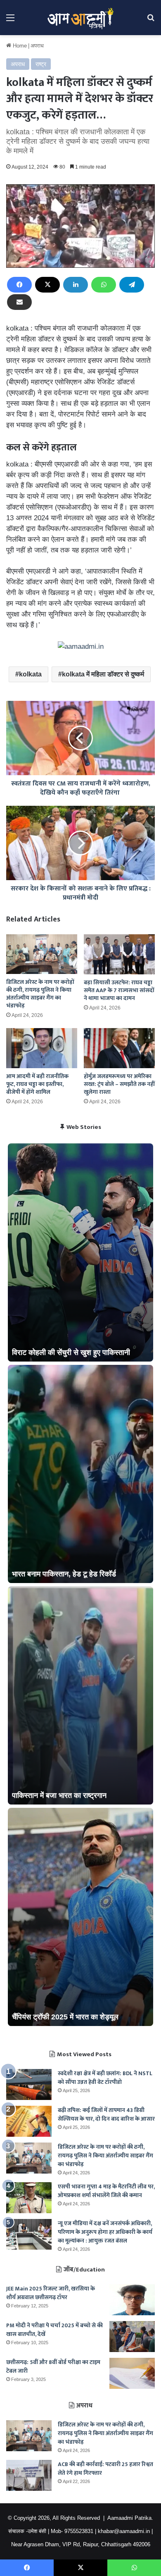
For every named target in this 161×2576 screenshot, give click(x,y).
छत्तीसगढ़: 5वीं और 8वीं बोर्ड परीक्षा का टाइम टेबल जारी (53, 2366)
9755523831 (79, 2531)
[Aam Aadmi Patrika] (80, 18)
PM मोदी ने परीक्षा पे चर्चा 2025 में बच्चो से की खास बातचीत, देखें (54, 2330)
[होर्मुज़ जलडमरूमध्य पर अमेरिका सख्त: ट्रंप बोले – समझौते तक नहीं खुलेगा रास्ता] (119, 1048)
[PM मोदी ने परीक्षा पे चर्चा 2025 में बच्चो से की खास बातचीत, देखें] (132, 2337)
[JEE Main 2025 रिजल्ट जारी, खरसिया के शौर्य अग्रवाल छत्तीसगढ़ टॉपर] (132, 2300)
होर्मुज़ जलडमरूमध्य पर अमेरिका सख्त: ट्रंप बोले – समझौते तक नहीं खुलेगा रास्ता (119, 1084)
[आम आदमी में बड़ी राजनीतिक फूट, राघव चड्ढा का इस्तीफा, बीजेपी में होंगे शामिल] (42, 1048)
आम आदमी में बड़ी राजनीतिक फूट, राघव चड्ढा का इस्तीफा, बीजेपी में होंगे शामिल (37, 1084)
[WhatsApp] (104, 285)
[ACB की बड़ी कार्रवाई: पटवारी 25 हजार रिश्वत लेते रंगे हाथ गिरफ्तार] (29, 2475)
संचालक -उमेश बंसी (27, 2531)
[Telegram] (132, 285)
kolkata (30, 674)
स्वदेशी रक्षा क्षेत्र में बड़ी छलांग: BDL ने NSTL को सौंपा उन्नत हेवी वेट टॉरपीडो (105, 2078)
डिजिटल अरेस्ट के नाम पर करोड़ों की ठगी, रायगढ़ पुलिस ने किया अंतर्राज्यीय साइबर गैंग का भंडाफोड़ (40, 994)
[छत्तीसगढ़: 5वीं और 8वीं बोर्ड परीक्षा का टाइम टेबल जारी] (132, 2373)
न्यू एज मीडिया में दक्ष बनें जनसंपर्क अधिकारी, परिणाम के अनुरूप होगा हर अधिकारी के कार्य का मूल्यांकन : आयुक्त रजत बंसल (105, 2232)
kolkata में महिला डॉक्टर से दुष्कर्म (103, 674)
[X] (47, 285)
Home (19, 46)
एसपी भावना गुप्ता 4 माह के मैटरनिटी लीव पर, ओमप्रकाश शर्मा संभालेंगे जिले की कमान (106, 2191)
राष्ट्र (41, 64)
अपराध (37, 46)
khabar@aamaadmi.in (124, 2531)
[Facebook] (19, 285)
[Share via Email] (19, 302)
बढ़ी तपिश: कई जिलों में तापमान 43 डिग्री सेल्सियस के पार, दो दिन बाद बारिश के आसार (106, 2114)
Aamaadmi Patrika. (130, 2518)
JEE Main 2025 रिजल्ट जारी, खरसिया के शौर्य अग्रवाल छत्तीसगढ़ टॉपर (51, 2293)
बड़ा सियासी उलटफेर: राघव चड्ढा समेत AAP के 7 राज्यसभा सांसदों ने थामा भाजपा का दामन (119, 990)
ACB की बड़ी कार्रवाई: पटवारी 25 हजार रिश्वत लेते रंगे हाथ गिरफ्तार (105, 2469)
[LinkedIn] (76, 285)
